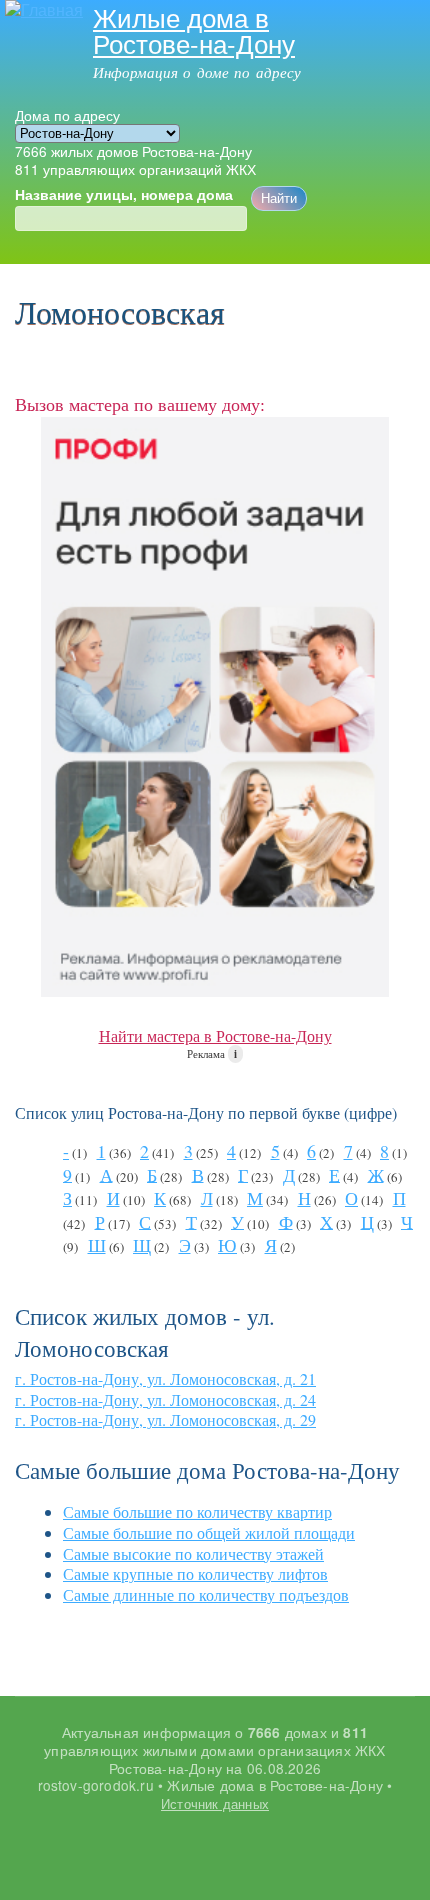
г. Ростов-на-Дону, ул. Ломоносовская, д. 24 (165, 1399)
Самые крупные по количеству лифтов (195, 1573)
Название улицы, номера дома (124, 195)
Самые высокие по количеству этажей (193, 1553)
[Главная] (41, 10)
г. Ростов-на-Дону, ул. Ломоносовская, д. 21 (165, 1378)
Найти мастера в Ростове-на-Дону (215, 1035)
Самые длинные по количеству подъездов (206, 1594)
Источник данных (215, 1803)
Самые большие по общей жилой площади (209, 1532)
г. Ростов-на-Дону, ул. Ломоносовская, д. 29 (165, 1419)
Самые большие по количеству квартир (197, 1511)
